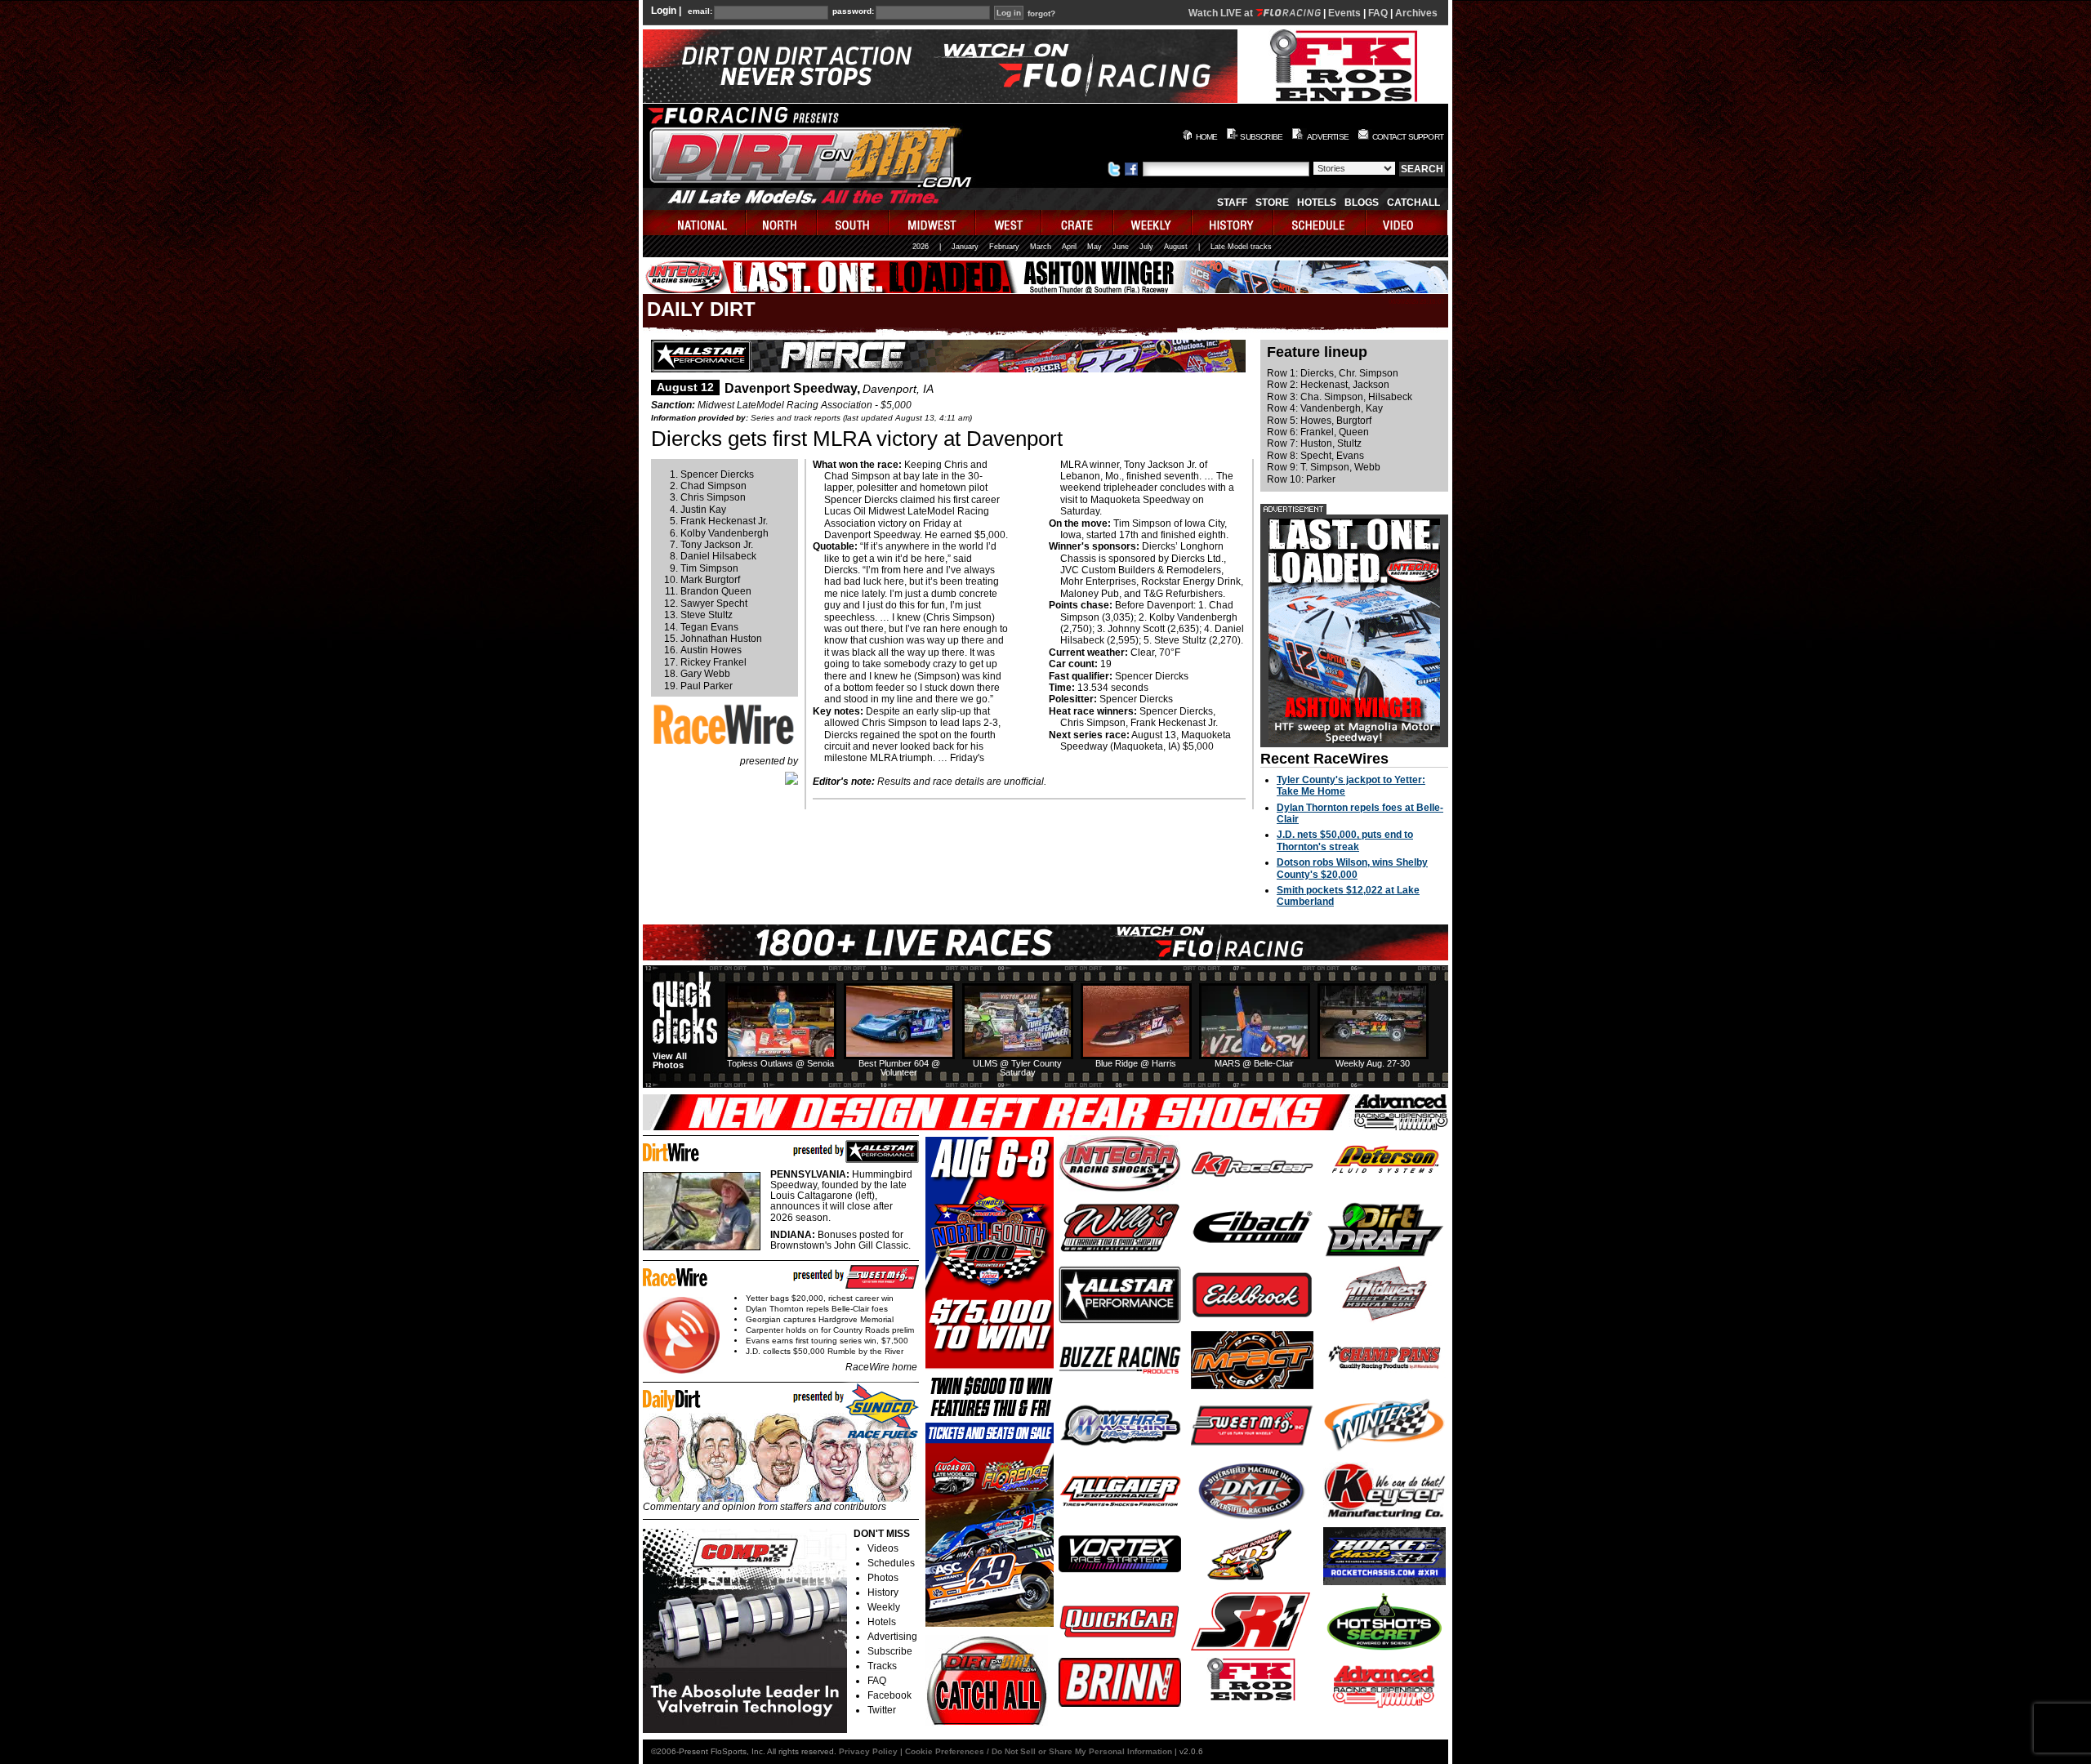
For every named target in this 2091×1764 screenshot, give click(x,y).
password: (853, 11)
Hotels (1317, 203)
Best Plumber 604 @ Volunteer (899, 1068)
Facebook (889, 1695)
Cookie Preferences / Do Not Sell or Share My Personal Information (1039, 1751)
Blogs (1362, 203)
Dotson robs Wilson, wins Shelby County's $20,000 (1352, 868)
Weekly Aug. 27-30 (1373, 1063)
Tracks (882, 1666)
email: (700, 11)
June (1121, 247)
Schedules (891, 1563)
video (1407, 223)
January (965, 247)
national (695, 223)
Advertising (892, 1637)
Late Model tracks (1241, 247)
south (854, 223)
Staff (1232, 203)
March (1041, 247)
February (1004, 247)
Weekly (884, 1607)
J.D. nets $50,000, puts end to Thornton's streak (1345, 840)
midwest (933, 223)
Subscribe (890, 1651)
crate (1078, 223)
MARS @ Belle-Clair (1254, 1063)
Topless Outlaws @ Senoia (780, 1063)
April (1069, 247)
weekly (1153, 223)
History (883, 1592)
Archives (1416, 13)
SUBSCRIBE (1261, 137)
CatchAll (1413, 203)
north (782, 223)
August (1176, 247)
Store (1272, 203)
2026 (921, 247)
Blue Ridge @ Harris (1136, 1063)
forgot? (1041, 14)
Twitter (882, 1710)
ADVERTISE (1328, 137)
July (1146, 247)
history (1233, 223)
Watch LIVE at (1222, 13)
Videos (883, 1548)
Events (1344, 13)
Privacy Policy (868, 1751)
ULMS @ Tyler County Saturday (1017, 1068)
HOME (1207, 137)
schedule (1320, 223)
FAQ (1378, 13)
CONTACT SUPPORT (1408, 137)
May (1095, 247)
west (1009, 223)
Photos (883, 1578)
